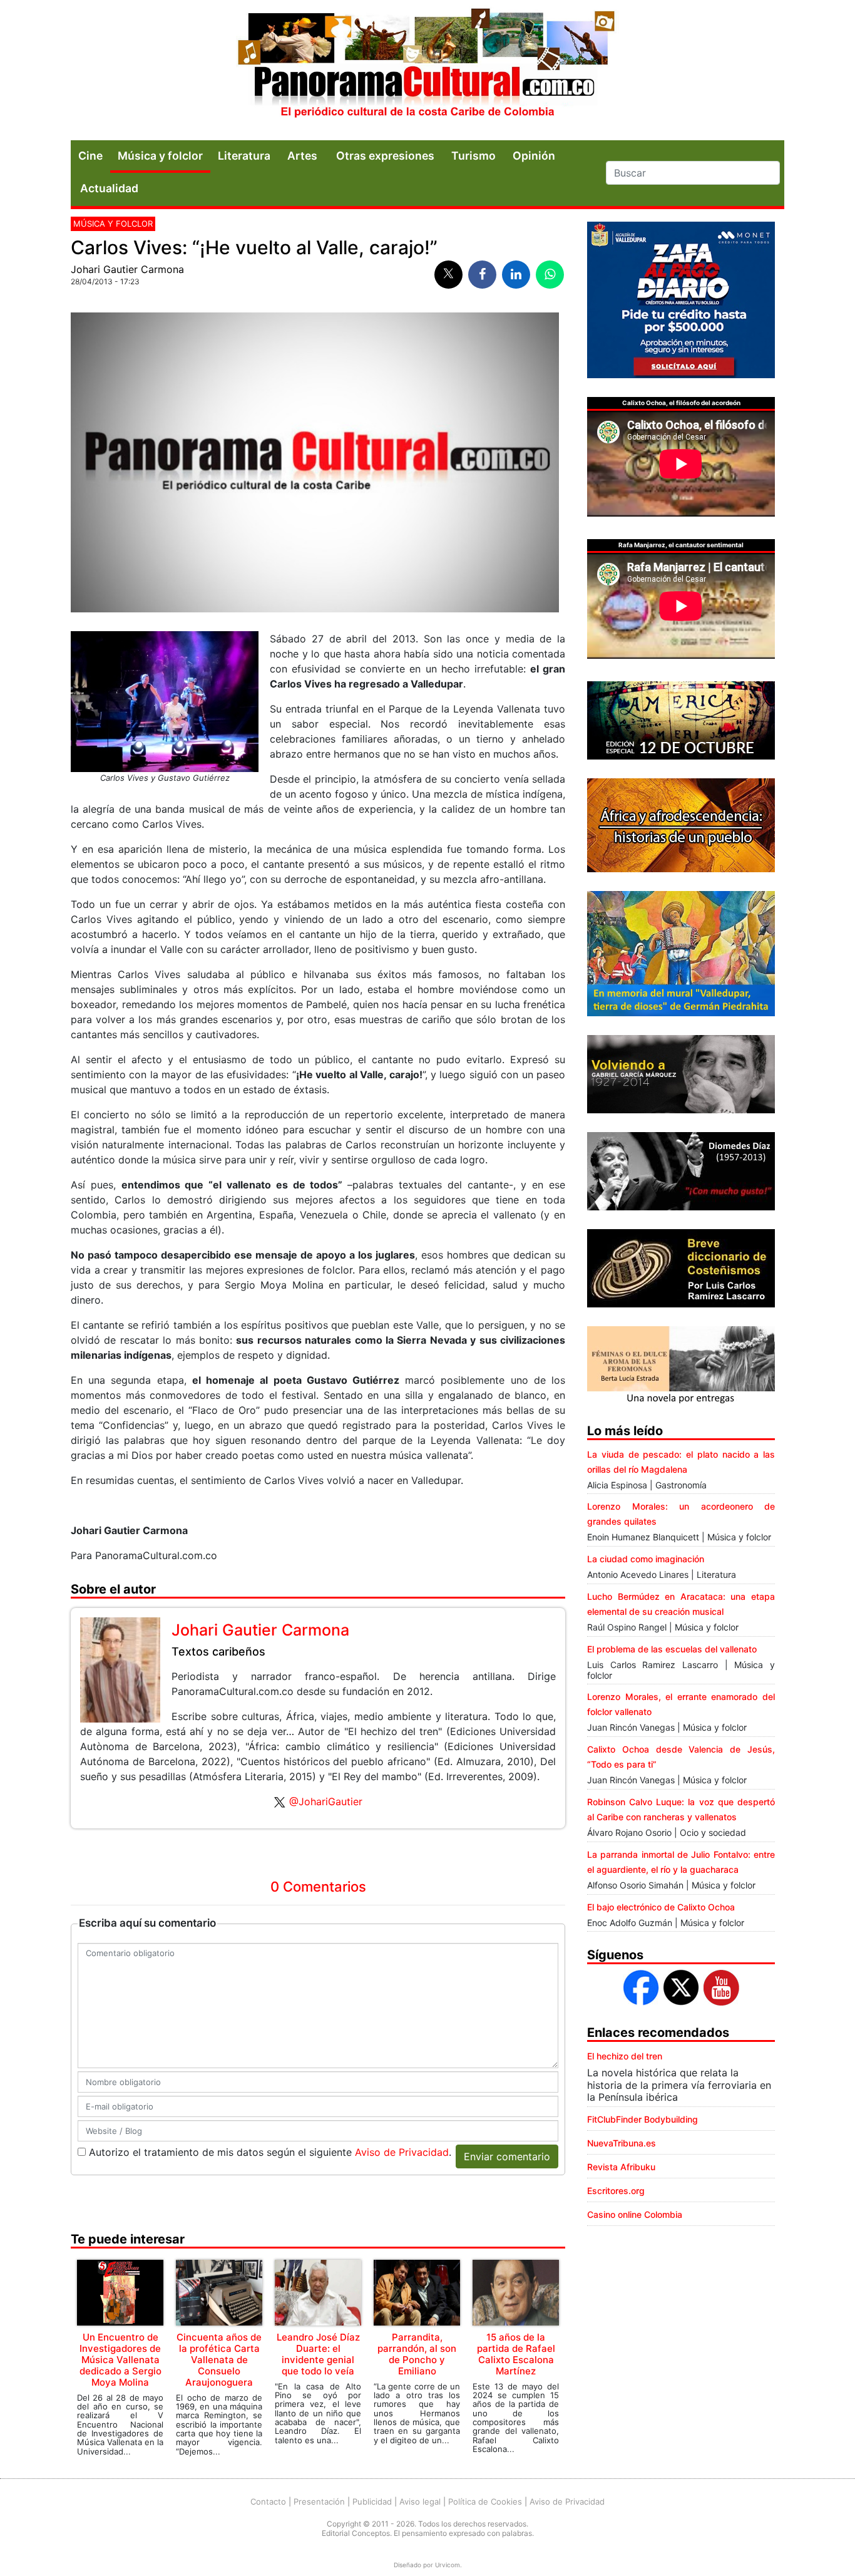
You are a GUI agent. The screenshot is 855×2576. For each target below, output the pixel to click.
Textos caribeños (218, 1651)
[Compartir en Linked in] (516, 275)
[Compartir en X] (448, 275)
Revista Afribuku (621, 2167)
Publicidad (372, 2501)
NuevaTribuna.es (622, 2143)
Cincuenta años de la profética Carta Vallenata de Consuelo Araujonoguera (219, 2360)
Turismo (474, 156)
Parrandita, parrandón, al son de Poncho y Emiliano (417, 2354)
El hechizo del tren (625, 2056)
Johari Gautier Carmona (127, 269)
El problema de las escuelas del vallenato (672, 1649)
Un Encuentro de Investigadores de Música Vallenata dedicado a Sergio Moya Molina (120, 2360)
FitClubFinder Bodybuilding (643, 2119)
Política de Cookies (485, 2501)
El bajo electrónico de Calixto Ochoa (661, 1907)
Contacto (268, 2501)
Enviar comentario (507, 2156)
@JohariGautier (326, 1801)
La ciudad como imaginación (646, 1559)
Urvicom (448, 2565)
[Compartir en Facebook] (482, 275)
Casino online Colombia (635, 2214)
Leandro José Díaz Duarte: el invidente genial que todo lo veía (318, 2354)
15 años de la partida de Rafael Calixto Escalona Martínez (516, 2354)
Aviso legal (420, 2501)
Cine (90, 156)
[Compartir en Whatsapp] (550, 275)
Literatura (244, 156)
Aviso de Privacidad (402, 2152)
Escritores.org (616, 2191)
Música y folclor (160, 156)
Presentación (319, 2501)
